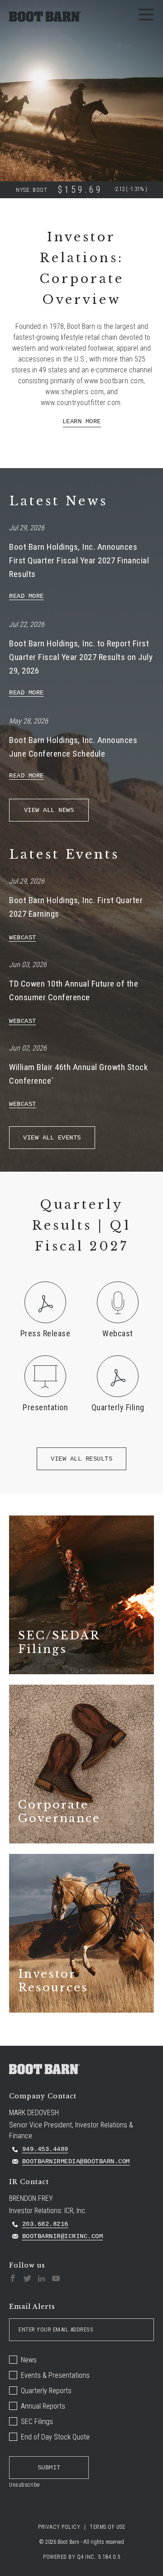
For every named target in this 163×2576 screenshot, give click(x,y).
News (29, 2360)
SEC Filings (37, 2422)
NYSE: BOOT (31, 190)
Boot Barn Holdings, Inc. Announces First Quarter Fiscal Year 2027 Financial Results (79, 560)
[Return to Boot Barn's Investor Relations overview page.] (45, 17)
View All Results (81, 1459)
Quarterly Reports (46, 2391)
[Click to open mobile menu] (146, 16)
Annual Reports (43, 2406)
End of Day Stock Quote (55, 2437)
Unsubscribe (24, 2485)
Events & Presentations (55, 2375)
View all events (52, 1138)
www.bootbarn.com (114, 381)
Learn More (82, 421)
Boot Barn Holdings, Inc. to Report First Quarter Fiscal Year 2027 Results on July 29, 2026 (81, 657)
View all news (49, 810)
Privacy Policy (59, 2527)
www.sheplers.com (74, 392)
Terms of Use (107, 2527)
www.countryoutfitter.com (81, 403)
